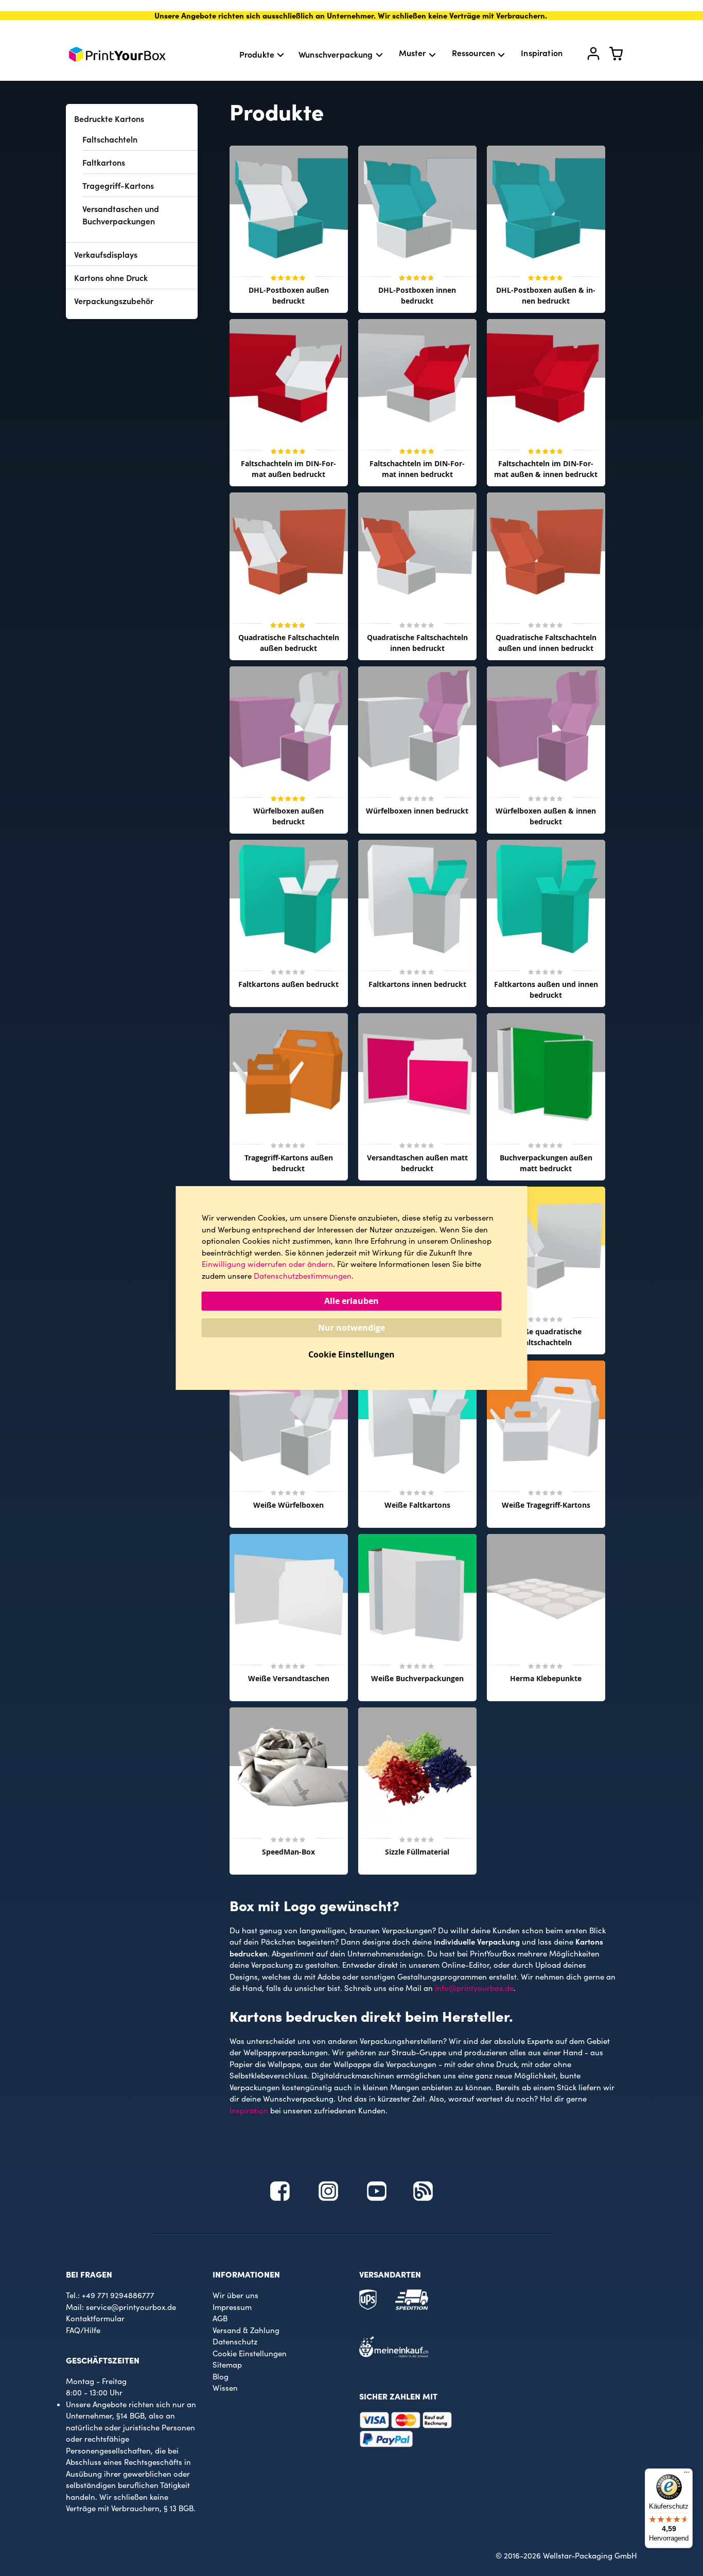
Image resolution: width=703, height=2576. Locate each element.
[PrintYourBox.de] (117, 54)
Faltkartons (104, 162)
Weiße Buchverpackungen (417, 1678)
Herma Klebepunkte (546, 1678)
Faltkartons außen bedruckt (288, 984)
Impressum (232, 2307)
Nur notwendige (351, 1328)
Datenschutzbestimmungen (303, 1276)
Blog (221, 2376)
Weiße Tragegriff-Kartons (546, 1505)
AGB (220, 2318)
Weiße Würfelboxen (288, 1505)
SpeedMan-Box (288, 1852)
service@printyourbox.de (131, 2307)
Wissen (225, 2388)
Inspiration (542, 52)
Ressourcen (474, 52)
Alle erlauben (351, 1301)
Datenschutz (235, 2341)
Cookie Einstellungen (250, 2353)
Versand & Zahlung (246, 2330)
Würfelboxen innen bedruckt (417, 811)
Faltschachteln (110, 139)
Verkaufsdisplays (106, 254)
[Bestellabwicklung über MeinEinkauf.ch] (394, 2355)
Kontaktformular (95, 2318)
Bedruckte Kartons (109, 118)
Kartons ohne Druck (111, 277)
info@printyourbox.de (474, 1988)
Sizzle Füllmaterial (417, 1852)
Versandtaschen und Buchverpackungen (121, 215)
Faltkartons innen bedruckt (417, 984)
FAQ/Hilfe (83, 2330)
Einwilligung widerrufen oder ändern (267, 1264)
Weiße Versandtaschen (289, 1678)
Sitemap (227, 2365)
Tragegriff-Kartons (118, 185)
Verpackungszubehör (114, 301)
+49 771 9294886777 (118, 2295)
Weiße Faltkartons (417, 1505)
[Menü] (687, 2475)
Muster (412, 52)
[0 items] (622, 56)
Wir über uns (235, 2295)
